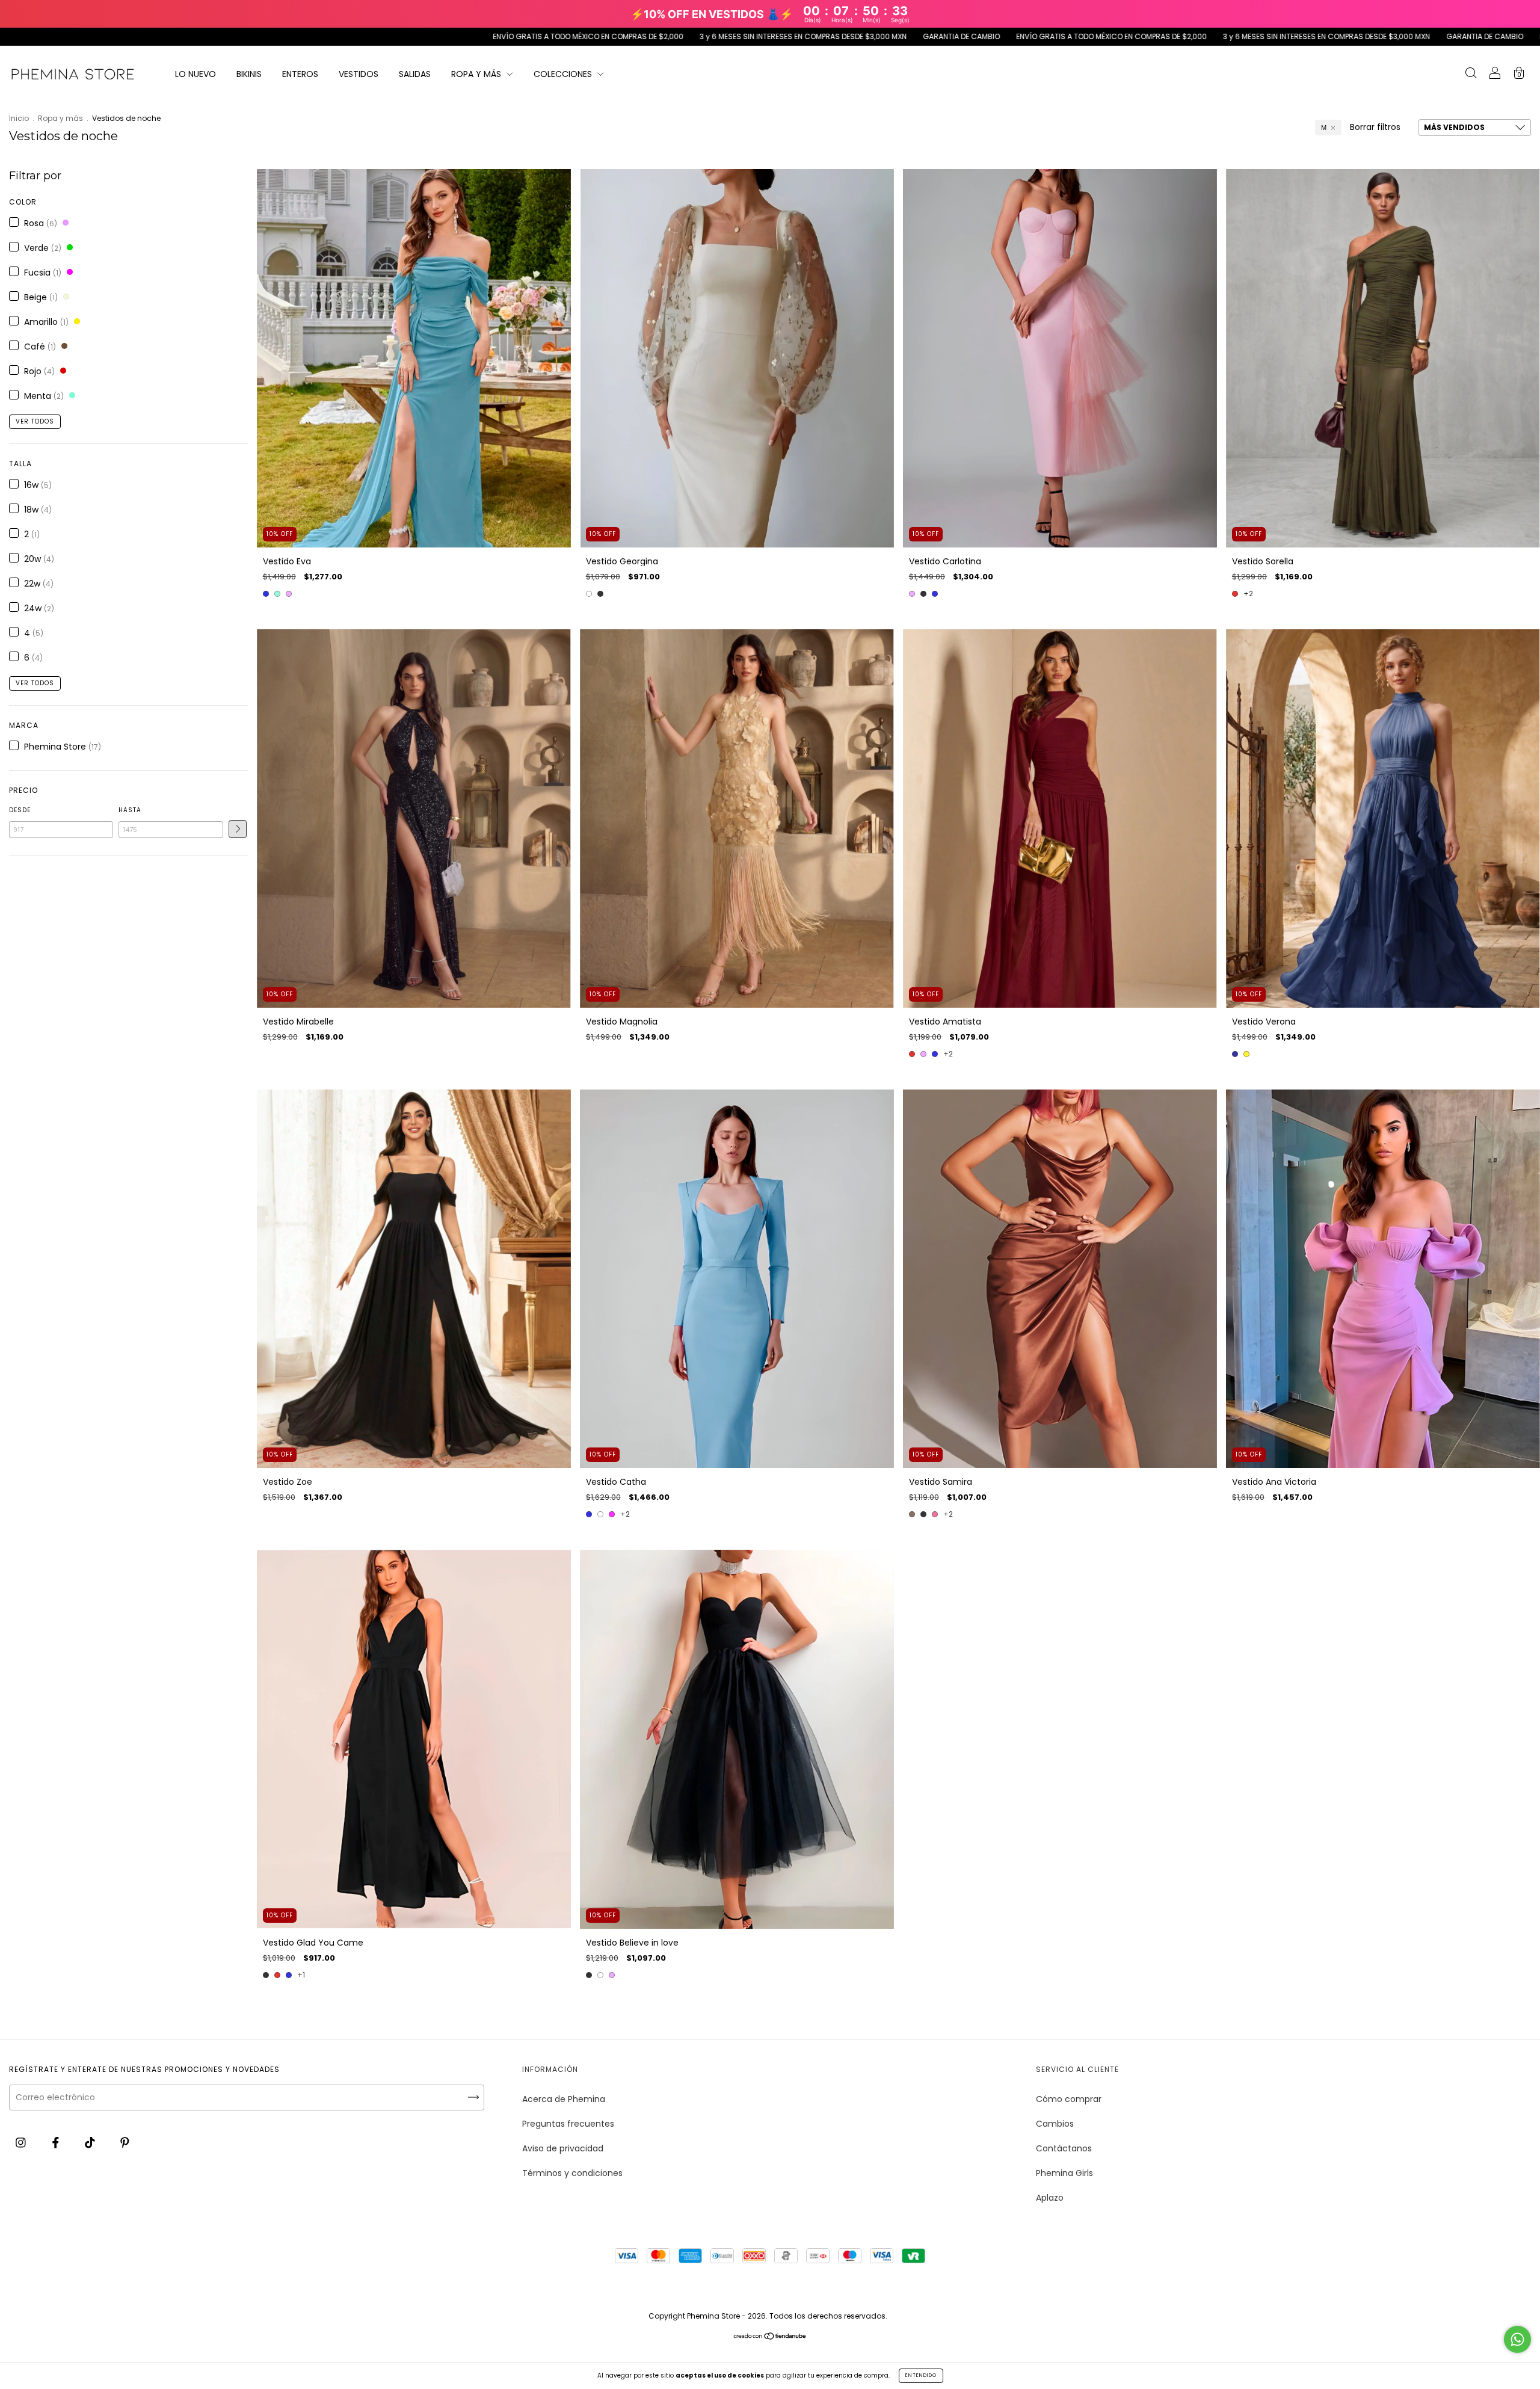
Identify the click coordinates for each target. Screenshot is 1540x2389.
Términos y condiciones (572, 2173)
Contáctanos (1064, 2148)
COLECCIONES (564, 74)
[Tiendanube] (770, 2337)
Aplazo (1050, 2198)
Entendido (921, 2375)
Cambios (1055, 2124)
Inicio (19, 118)
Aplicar (238, 829)
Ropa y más (60, 118)
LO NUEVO (196, 74)
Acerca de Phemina (564, 2099)
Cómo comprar (1069, 2099)
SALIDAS (415, 74)
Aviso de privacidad (563, 2148)
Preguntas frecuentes (568, 2124)
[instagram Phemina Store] (22, 2143)
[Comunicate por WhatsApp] (1517, 2339)
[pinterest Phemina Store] (125, 2143)
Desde (20, 810)
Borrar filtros (1375, 127)
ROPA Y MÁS (477, 74)
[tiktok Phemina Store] (91, 2143)
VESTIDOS (359, 74)
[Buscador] (1471, 75)
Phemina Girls (1064, 2173)
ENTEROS (300, 74)
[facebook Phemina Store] (57, 2143)
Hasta (130, 810)
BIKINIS (249, 74)
